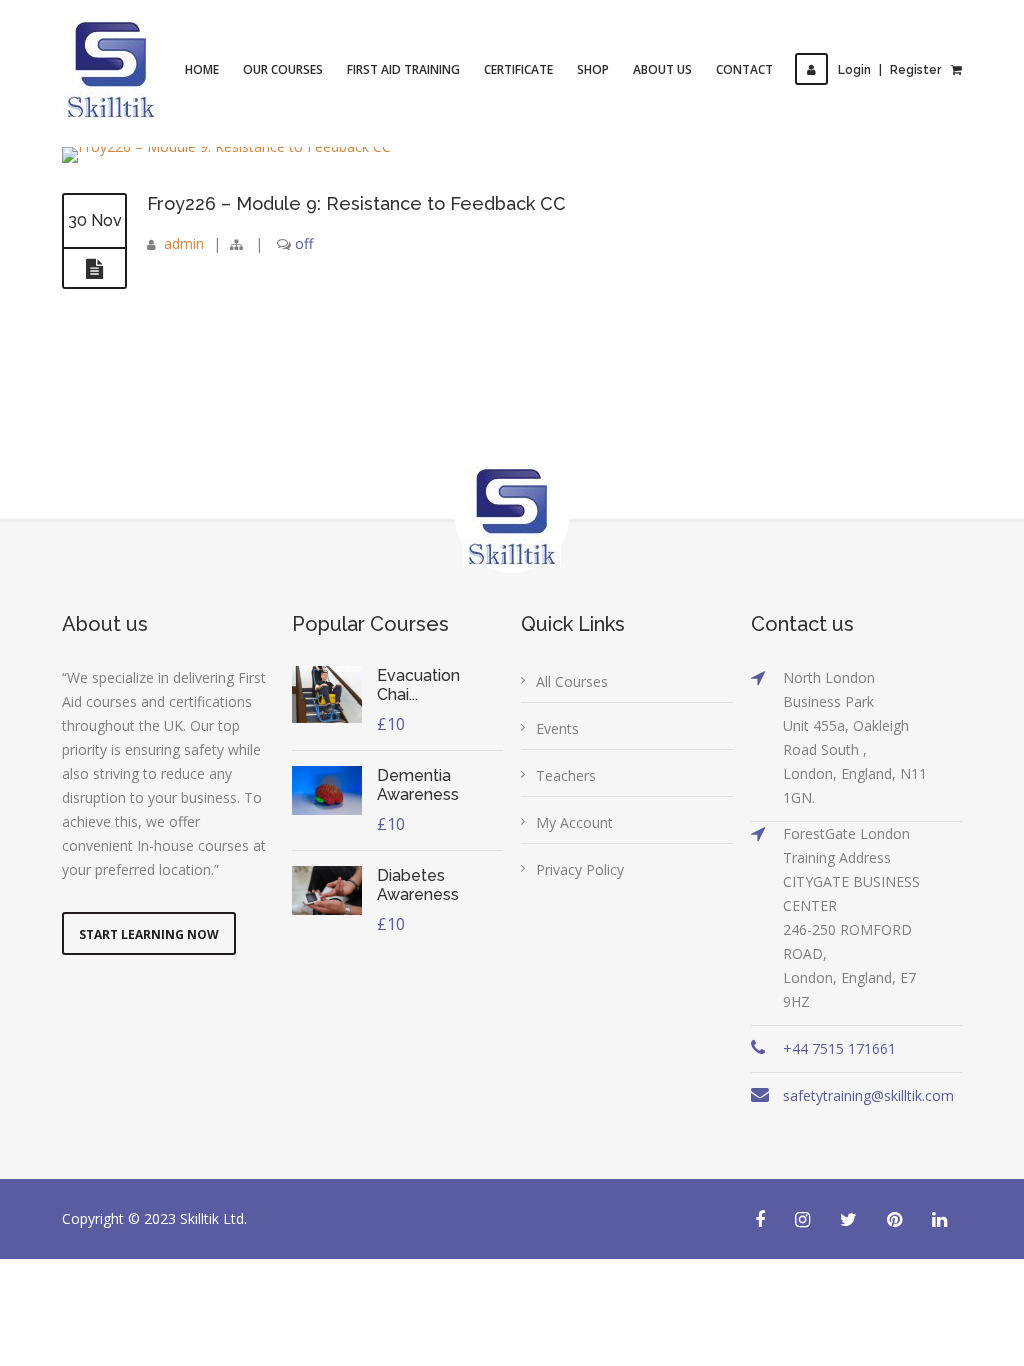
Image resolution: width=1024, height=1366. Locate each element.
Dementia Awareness (418, 785)
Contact (744, 69)
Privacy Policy (580, 869)
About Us (662, 69)
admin (184, 243)
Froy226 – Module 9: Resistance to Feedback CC (356, 203)
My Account (574, 822)
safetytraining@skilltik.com (868, 1095)
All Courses (572, 681)
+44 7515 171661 (839, 1048)
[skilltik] (111, 69)
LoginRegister (889, 70)
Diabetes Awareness (418, 885)
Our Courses (283, 69)
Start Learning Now (149, 934)
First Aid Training (403, 69)
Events (557, 728)
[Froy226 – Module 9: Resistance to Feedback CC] (94, 269)
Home (202, 69)
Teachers (566, 775)
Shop (593, 69)
